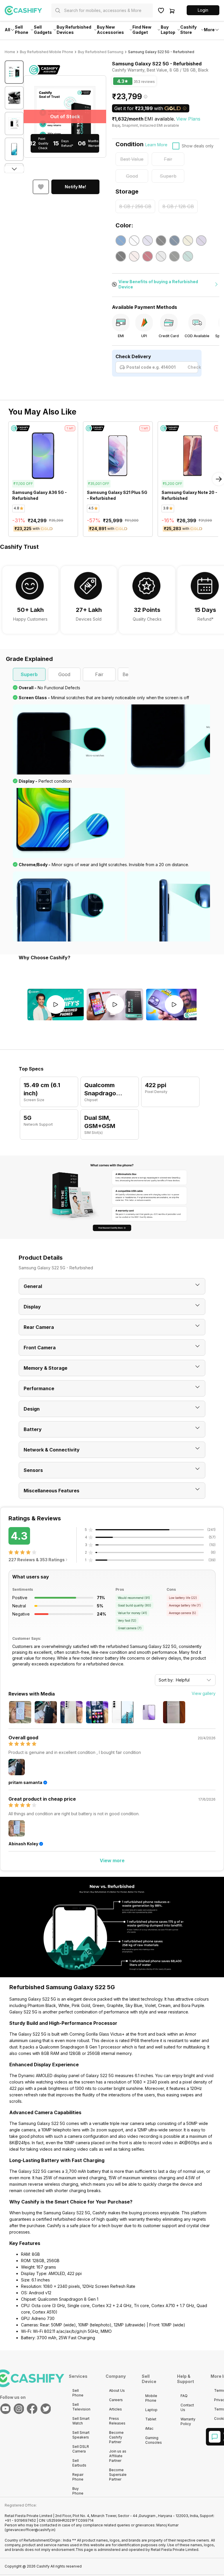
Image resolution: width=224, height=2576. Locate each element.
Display (32, 1307)
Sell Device (149, 2379)
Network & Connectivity (52, 1450)
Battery (33, 1429)
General (33, 1286)
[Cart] (172, 11)
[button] (203, 10)
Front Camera (40, 1348)
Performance (39, 1388)
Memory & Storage (45, 1368)
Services (78, 2376)
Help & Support (185, 2379)
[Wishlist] (161, 11)
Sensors (33, 1470)
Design (32, 1409)
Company (116, 2376)
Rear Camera (39, 1327)
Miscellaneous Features (51, 1491)
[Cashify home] (28, 11)
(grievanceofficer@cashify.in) (30, 2530)
